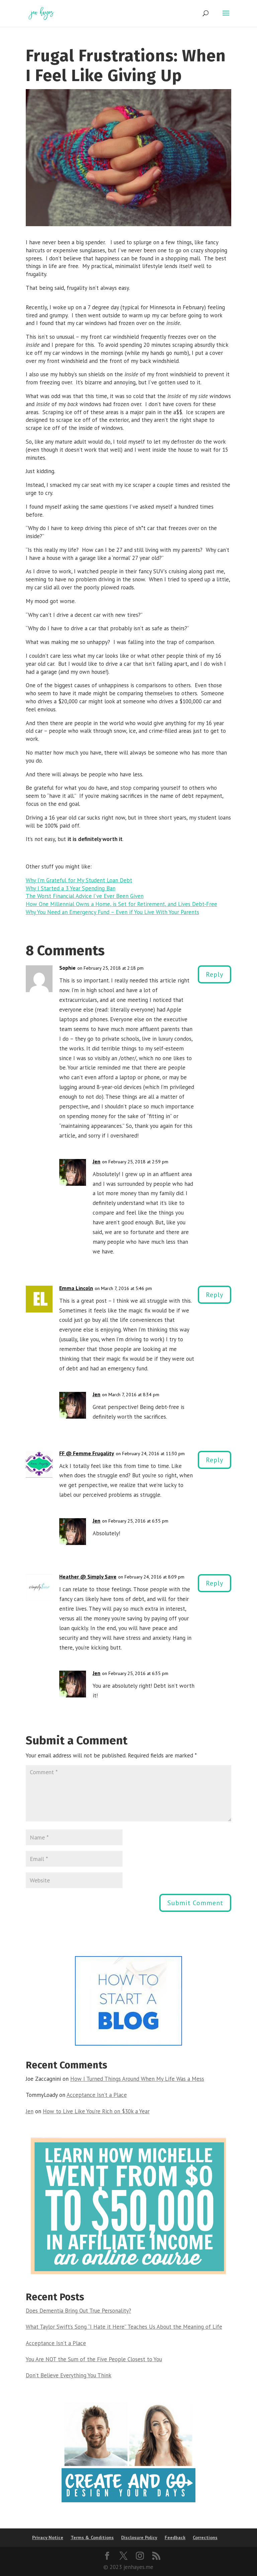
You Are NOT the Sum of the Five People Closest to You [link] (94, 2359)
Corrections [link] (205, 2537)
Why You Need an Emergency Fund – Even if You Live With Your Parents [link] (112, 912)
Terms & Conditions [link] (92, 2537)
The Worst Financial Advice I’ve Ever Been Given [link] (85, 896)
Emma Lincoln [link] (76, 1288)
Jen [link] (97, 1161)
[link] (41, 13)
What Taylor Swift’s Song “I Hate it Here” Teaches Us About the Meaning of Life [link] (124, 2327)
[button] (226, 17)
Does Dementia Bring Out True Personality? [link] (78, 2311)
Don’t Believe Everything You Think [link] (69, 2375)
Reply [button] (215, 974)
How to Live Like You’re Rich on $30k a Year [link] (96, 2111)
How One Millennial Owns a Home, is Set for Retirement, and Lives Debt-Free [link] (121, 904)
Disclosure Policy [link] (139, 2537)
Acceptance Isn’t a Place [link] (97, 2095)
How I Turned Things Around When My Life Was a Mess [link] (137, 2079)
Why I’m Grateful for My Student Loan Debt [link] (79, 880)
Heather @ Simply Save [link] (88, 1576)
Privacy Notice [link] (48, 2537)
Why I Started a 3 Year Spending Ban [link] (71, 888)
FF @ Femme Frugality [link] (87, 1453)
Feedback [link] (175, 2537)
